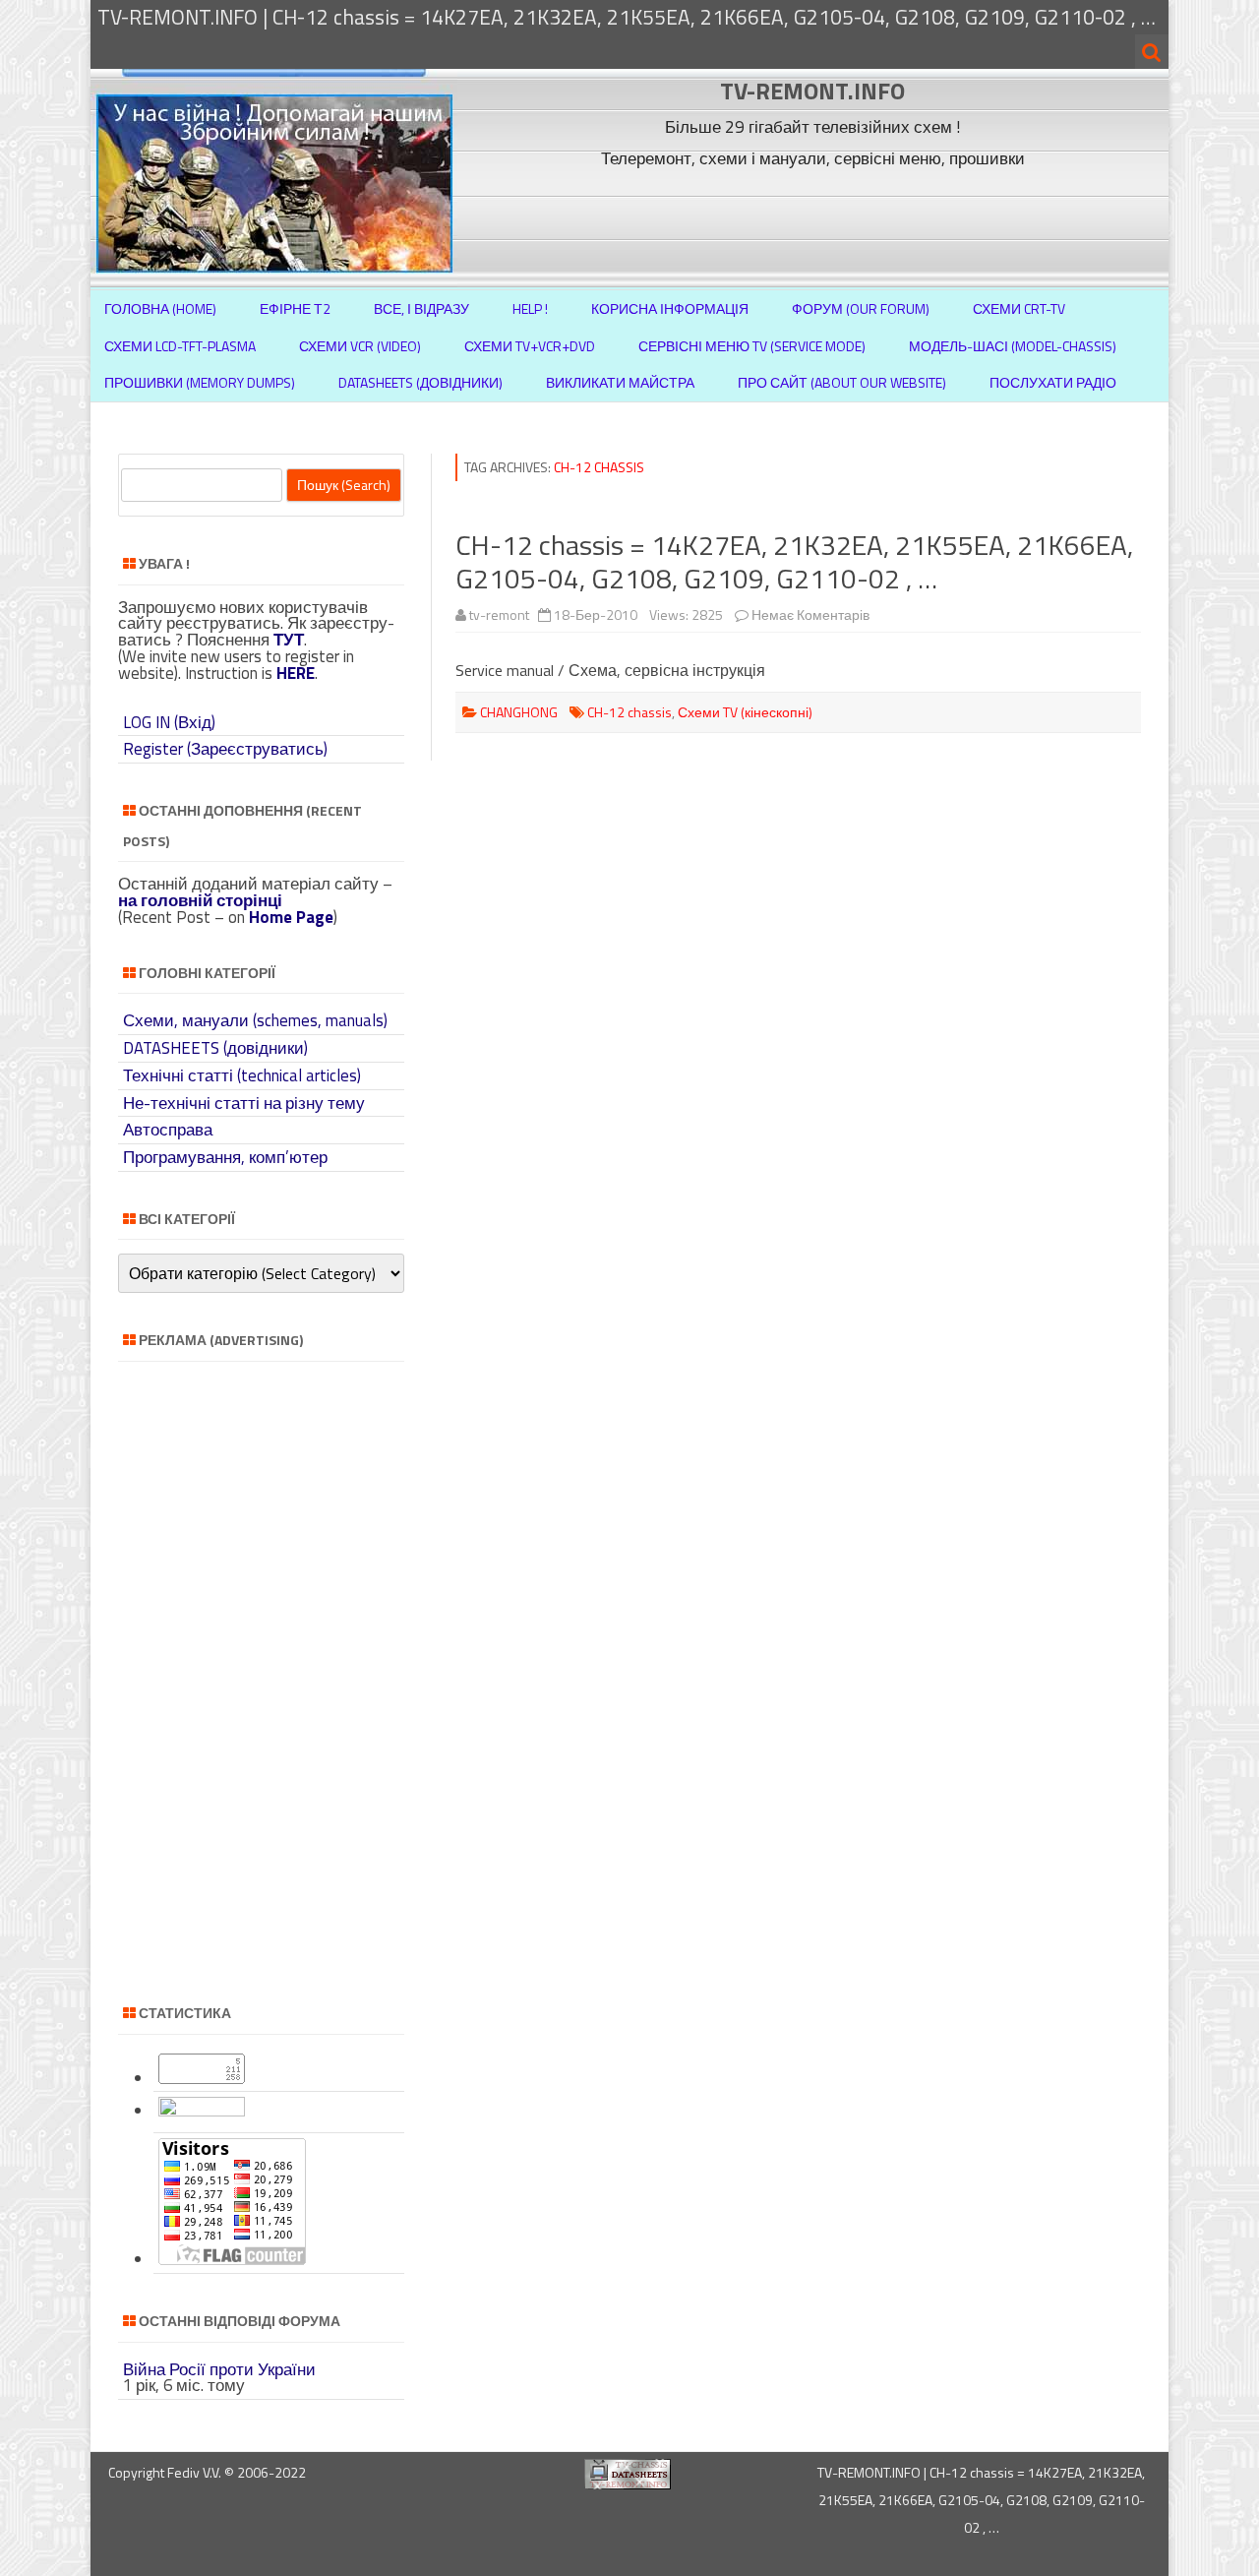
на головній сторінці (200, 900)
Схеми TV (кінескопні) (745, 712)
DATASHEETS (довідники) (215, 1048)
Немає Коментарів (810, 614)
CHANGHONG (519, 712)
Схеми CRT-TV (1019, 308)
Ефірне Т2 (295, 308)
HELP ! (530, 308)
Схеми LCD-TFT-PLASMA (180, 346)
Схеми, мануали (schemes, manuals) (255, 1020)
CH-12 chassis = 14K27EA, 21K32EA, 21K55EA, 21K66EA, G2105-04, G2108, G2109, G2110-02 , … (794, 561)
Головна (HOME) (160, 308)
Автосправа (168, 1130)
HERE (296, 673)
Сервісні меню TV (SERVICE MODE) (752, 346)
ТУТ (289, 640)
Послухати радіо (1053, 382)
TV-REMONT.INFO (812, 91)
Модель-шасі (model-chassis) (1013, 346)
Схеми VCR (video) (360, 346)
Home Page (291, 917)
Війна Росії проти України (219, 2369)
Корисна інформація (670, 308)
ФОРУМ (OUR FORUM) (861, 308)
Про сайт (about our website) (842, 382)
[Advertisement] (815, 219)
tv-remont (499, 614)
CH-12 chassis (629, 712)
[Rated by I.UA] (202, 2111)
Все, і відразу (421, 308)
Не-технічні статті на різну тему (244, 1103)
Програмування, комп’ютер (225, 1157)
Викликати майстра (620, 382)
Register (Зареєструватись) (225, 749)
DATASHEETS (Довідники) (420, 382)
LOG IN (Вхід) (169, 722)
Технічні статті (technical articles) (242, 1075)
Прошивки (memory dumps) (200, 382)
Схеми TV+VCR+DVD (530, 346)
